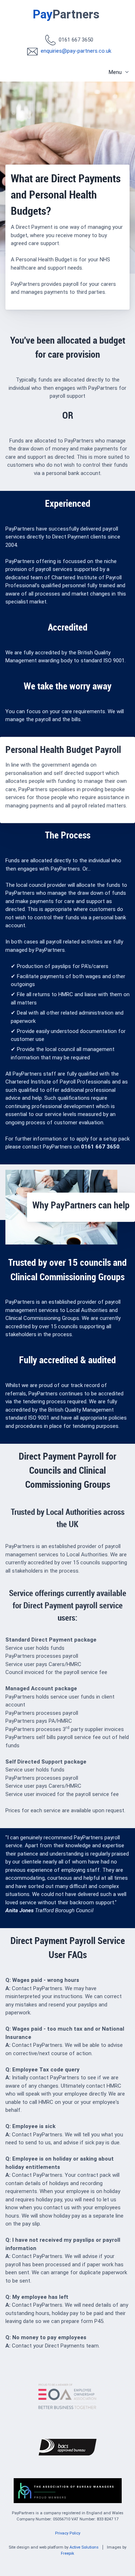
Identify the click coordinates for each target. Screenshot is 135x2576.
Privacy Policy (68, 2533)
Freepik (67, 2553)
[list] (69, 71)
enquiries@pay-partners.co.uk (76, 51)
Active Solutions (84, 2547)
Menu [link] (115, 72)
